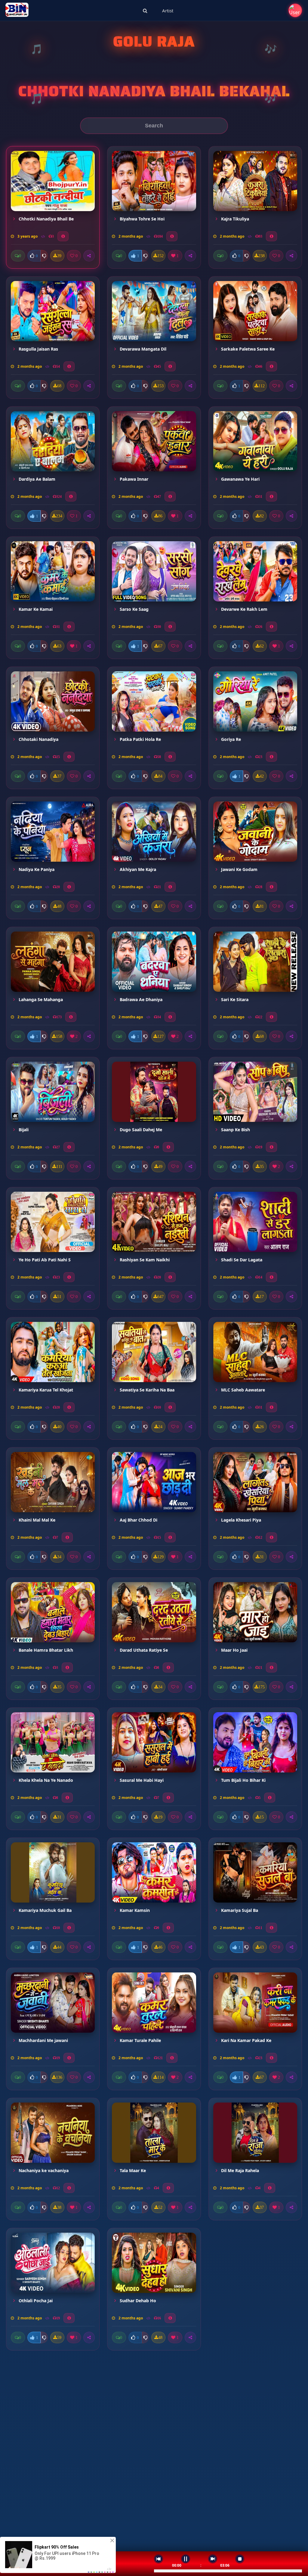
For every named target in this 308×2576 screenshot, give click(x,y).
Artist (168, 11)
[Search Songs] (145, 11)
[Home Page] (17, 11)
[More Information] (63, 236)
